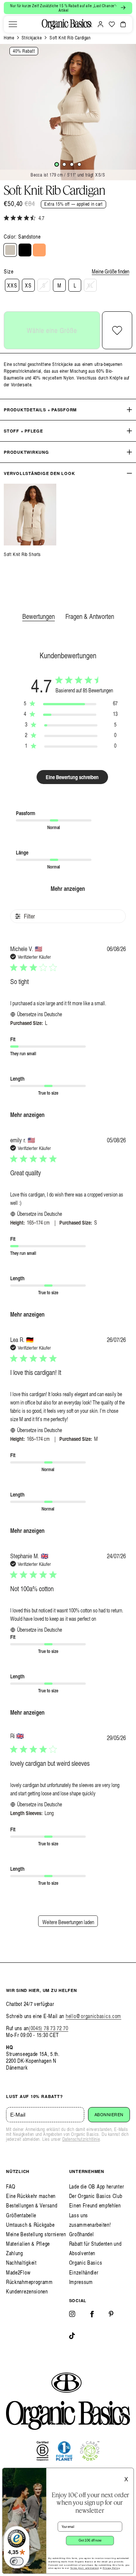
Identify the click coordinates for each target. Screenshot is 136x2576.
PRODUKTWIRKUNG (26, 452)
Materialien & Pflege (28, 2244)
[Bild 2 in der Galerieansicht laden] (64, 164)
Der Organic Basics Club (96, 2196)
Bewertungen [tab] (39, 616)
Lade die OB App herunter (97, 2186)
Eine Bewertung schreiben (72, 777)
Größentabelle (21, 2215)
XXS (12, 285)
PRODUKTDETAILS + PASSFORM (40, 410)
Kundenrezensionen (27, 2291)
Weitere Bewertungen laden (68, 1922)
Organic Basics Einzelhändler (86, 2267)
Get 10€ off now (90, 2540)
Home (9, 38)
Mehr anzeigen (68, 888)
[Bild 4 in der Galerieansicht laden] (79, 164)
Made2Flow (18, 2272)
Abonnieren (109, 2115)
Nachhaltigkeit (21, 2263)
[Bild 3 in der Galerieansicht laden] (72, 164)
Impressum (81, 2282)
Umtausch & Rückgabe (30, 2225)
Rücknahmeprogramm (29, 2282)
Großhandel (82, 2234)
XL (90, 285)
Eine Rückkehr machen (31, 2196)
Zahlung (15, 2253)
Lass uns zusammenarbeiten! (90, 2220)
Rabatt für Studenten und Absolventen (95, 2248)
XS (28, 285)
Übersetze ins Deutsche (39, 1014)
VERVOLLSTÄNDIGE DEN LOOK (39, 473)
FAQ (11, 2186)
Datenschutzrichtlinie (81, 2139)
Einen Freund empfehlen (95, 2205)
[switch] (17, 2561)
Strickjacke (32, 38)
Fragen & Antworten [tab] (90, 616)
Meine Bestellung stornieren (36, 2234)
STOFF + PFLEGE (23, 431)
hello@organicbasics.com (93, 2016)
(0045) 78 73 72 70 (49, 2028)
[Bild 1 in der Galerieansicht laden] (57, 164)
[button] (13, 24)
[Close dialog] (129, 2473)
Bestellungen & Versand (32, 2205)
